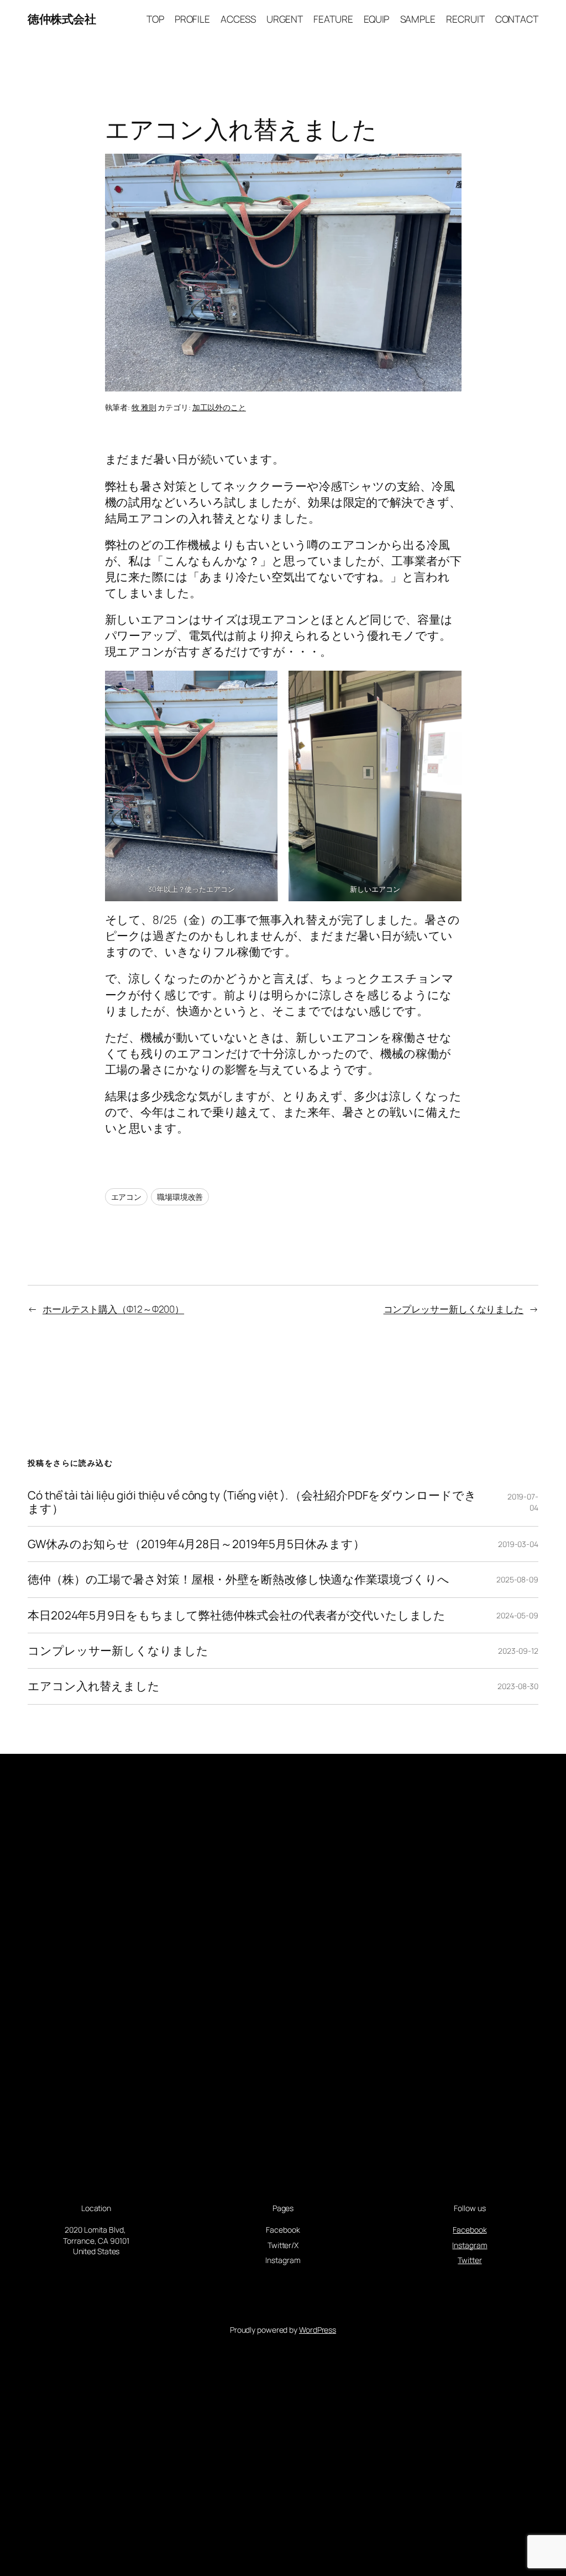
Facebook (470, 2230)
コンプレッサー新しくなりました (454, 1309)
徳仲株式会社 (62, 19)
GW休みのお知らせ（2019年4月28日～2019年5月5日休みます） (196, 1544)
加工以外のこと (219, 407)
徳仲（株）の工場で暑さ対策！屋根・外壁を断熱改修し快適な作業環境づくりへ (238, 1579)
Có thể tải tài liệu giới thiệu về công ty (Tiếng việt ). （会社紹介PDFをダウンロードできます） (252, 1502)
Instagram (470, 2245)
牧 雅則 (144, 407)
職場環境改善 (180, 1197)
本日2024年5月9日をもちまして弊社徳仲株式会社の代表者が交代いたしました (237, 1615)
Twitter (470, 2260)
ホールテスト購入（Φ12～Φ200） (113, 1309)
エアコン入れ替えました (94, 1686)
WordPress (318, 2330)
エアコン (127, 1197)
